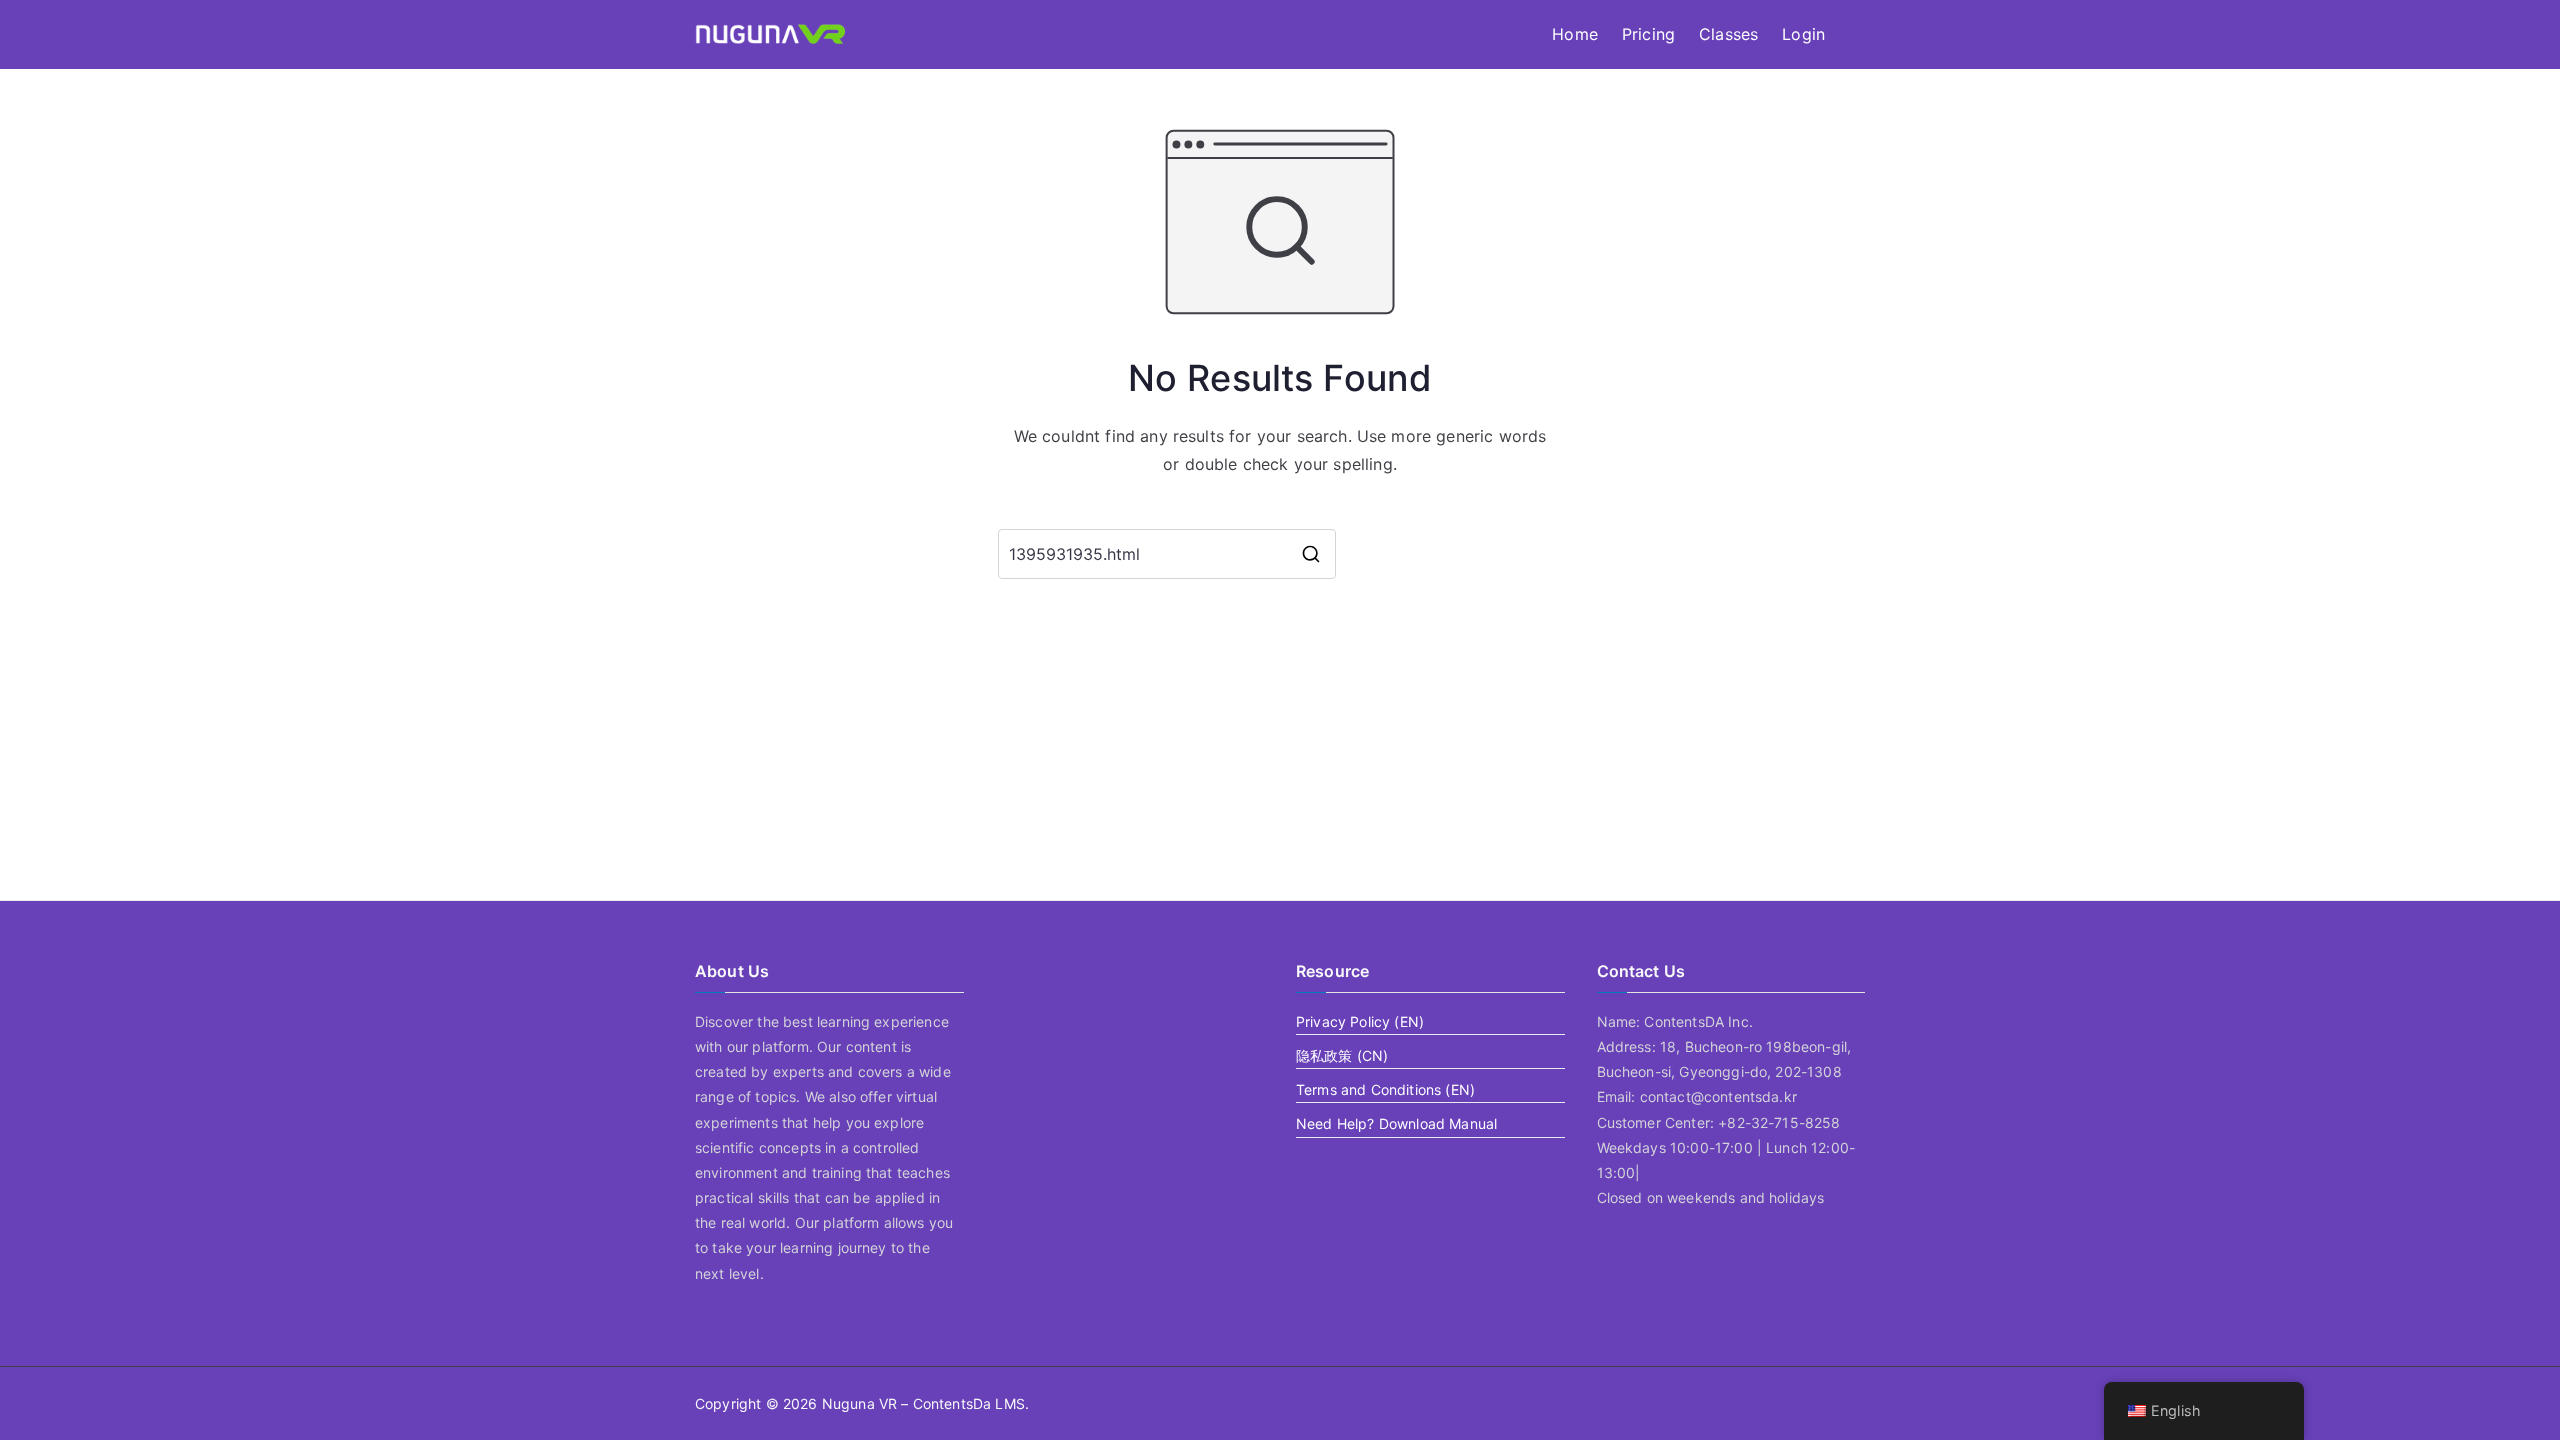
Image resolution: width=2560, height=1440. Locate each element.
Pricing (1648, 34)
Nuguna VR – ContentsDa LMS (923, 1403)
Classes (1728, 34)
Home (1575, 34)
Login (1803, 34)
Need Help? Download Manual (1396, 1123)
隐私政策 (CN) (1342, 1055)
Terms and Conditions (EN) (1385, 1089)
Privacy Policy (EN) (1360, 1021)
